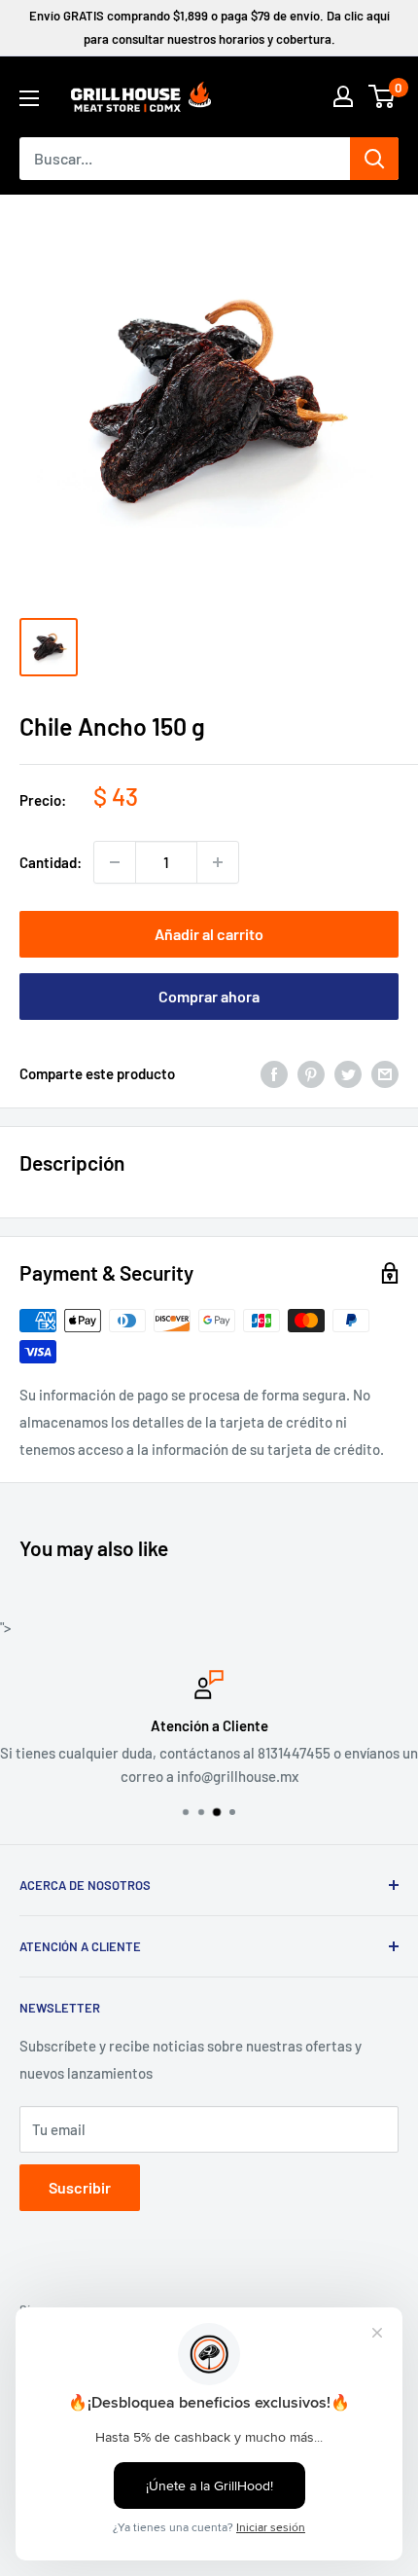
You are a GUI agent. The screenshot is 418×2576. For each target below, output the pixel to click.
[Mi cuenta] (343, 96)
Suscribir (80, 2187)
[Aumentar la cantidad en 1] (218, 862)
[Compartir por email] (385, 1073)
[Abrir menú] (29, 98)
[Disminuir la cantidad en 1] (115, 862)
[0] (383, 96)
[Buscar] (374, 159)
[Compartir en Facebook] (274, 1073)
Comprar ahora (209, 996)
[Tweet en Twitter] (348, 1073)
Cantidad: (51, 862)
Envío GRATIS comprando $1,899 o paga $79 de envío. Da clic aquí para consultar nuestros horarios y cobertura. (209, 27)
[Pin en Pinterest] (311, 1073)
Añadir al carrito (209, 934)
